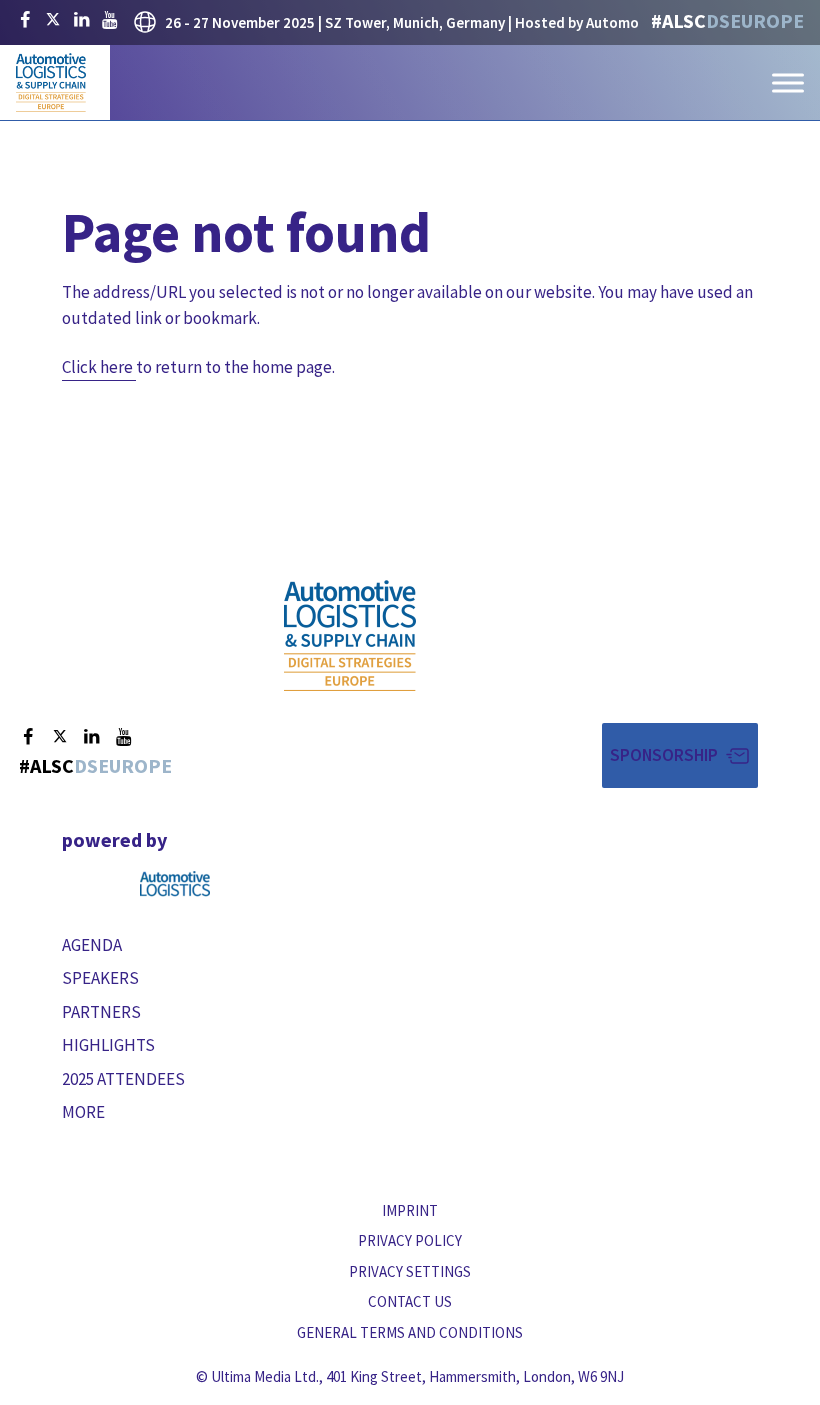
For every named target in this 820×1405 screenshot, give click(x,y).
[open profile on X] (53, 20)
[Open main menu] (788, 82)
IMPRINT (410, 1210)
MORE (83, 1112)
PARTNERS (101, 1012)
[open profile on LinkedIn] (81, 20)
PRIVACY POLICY (410, 1240)
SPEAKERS (100, 978)
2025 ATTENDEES (123, 1079)
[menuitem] (230, 946)
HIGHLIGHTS (108, 1045)
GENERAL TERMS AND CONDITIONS (410, 1332)
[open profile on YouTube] (109, 20)
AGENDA (92, 945)
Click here (97, 367)
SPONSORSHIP (664, 755)
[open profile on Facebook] (25, 20)
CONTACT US (410, 1301)
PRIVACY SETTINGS (410, 1271)
